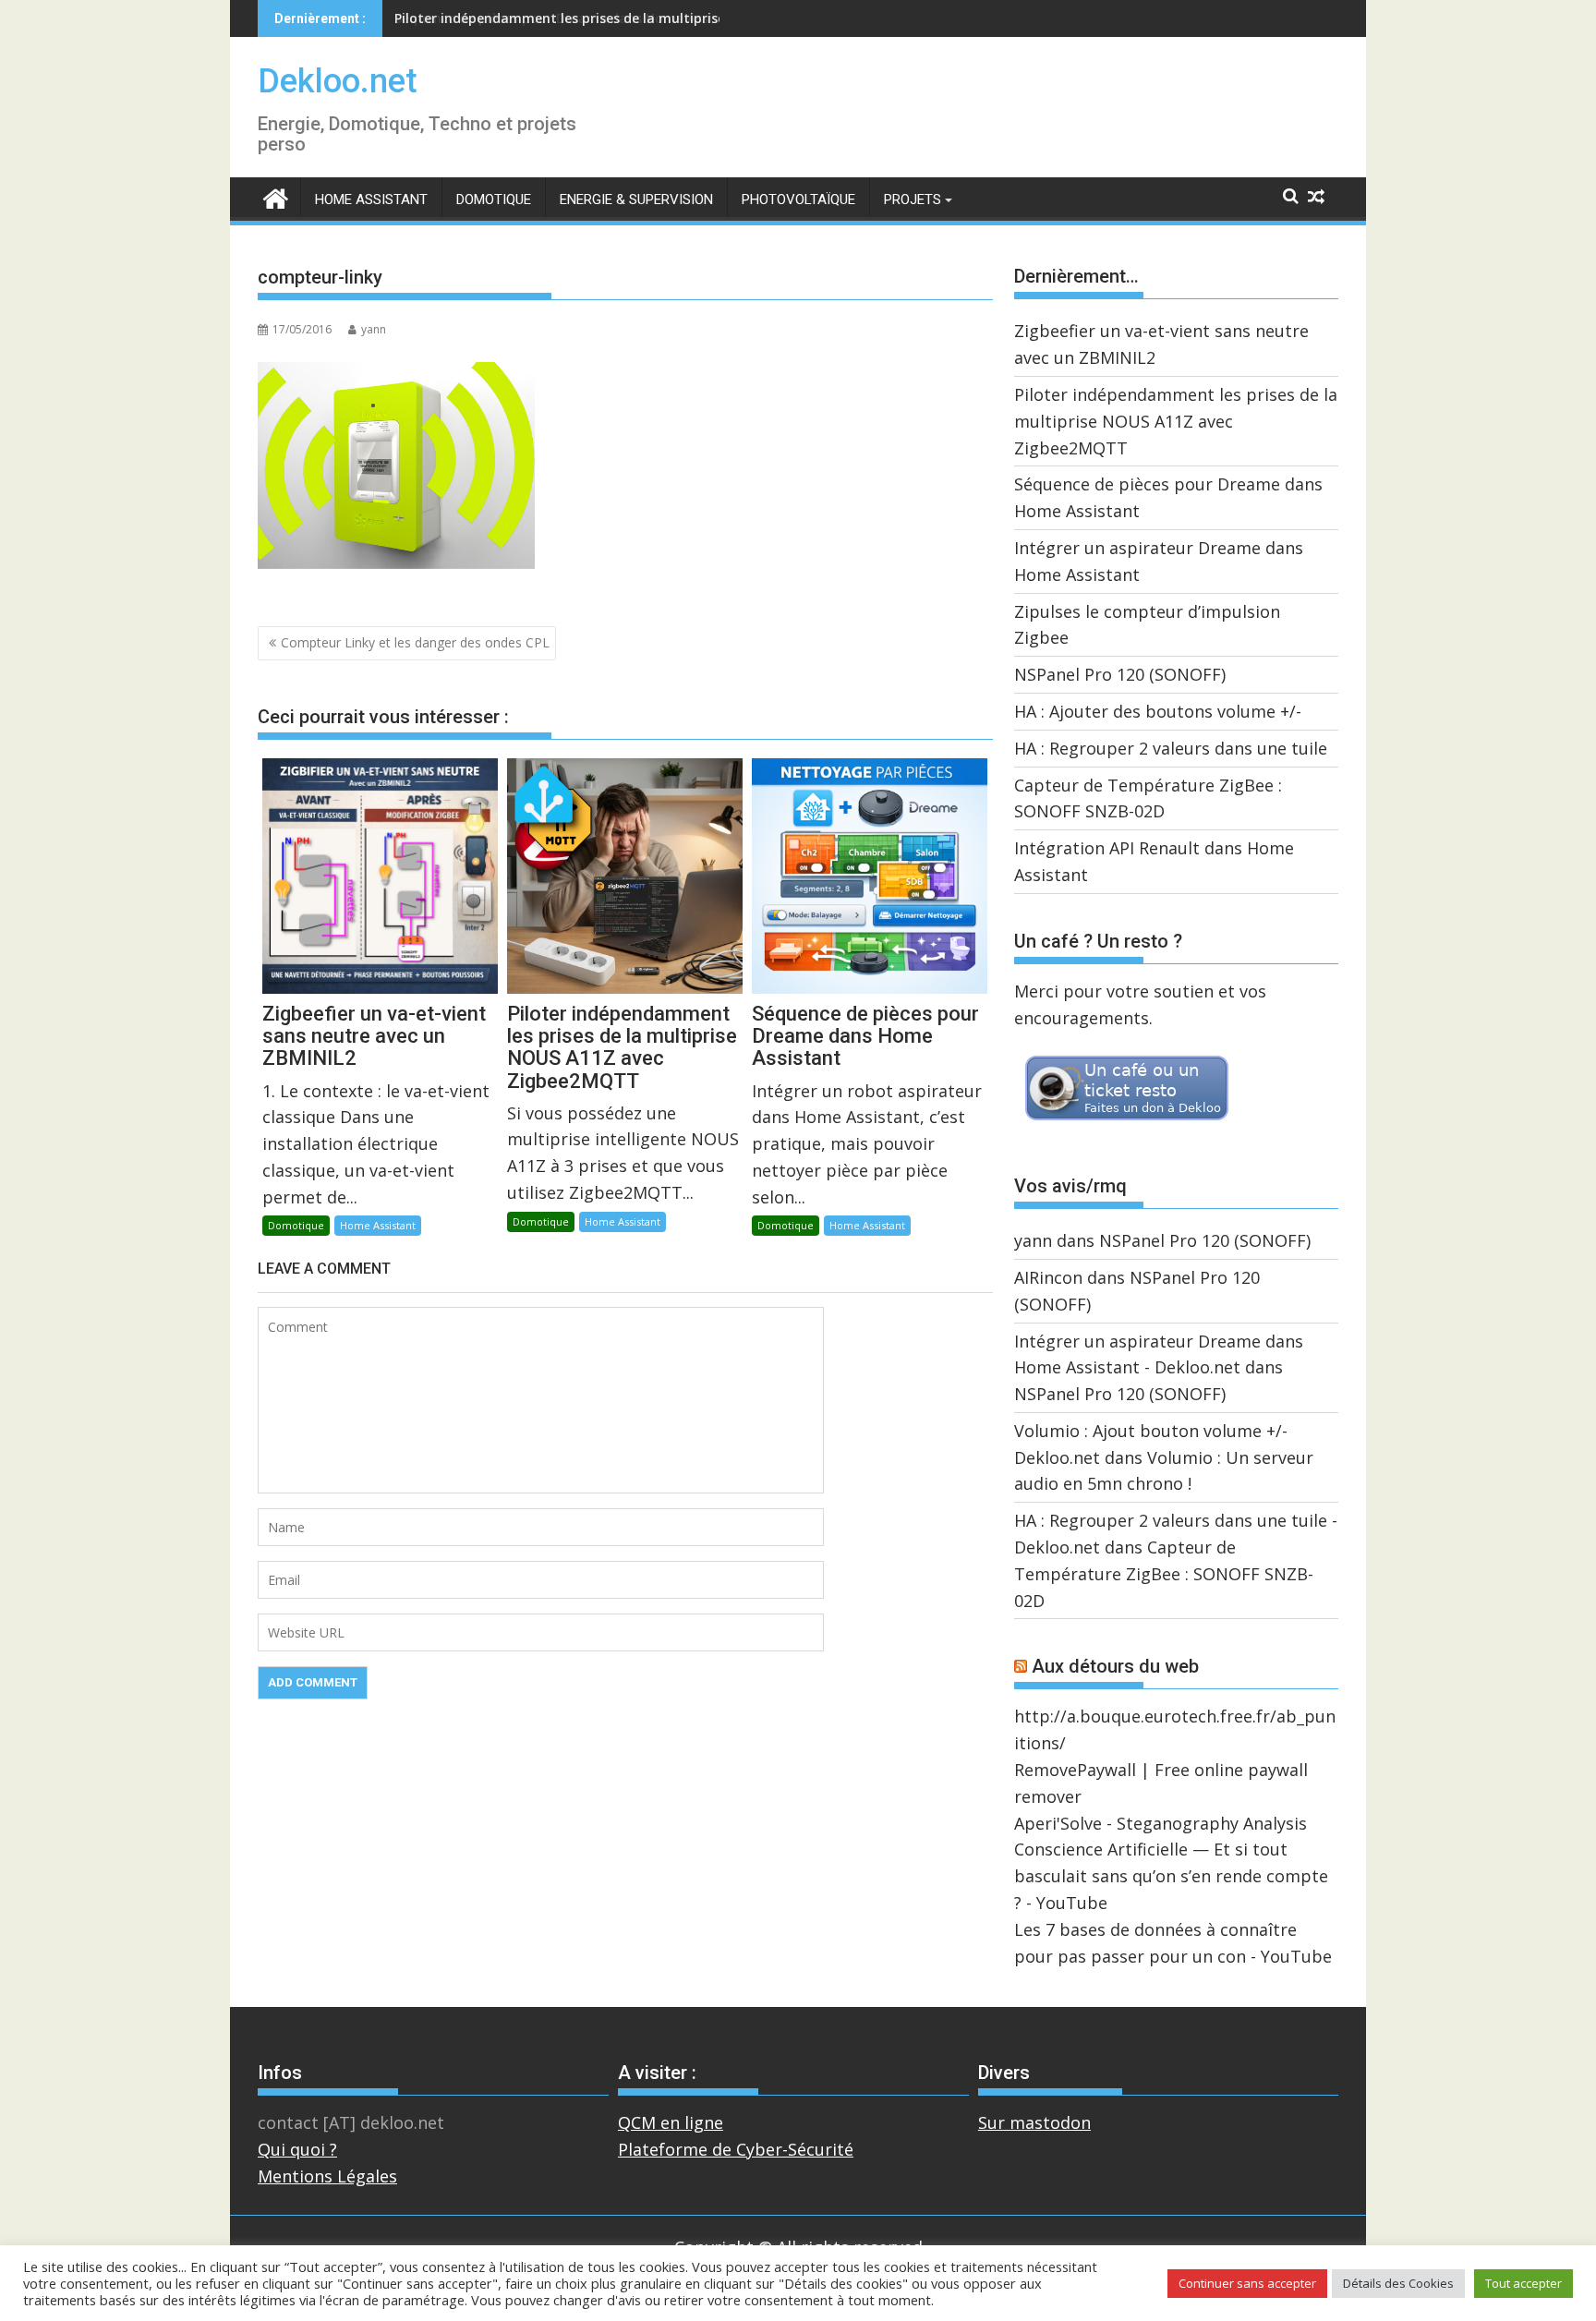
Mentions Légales (327, 2176)
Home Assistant (371, 199)
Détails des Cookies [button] (1398, 2283)
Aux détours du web (1115, 1666)
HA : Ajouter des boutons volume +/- (1158, 711)
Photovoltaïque (798, 199)
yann (374, 329)
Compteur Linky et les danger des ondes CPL (415, 642)
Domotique (494, 199)
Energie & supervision (636, 199)
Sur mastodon (1034, 2122)
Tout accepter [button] (1523, 2283)
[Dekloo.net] (276, 197)
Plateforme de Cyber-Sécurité (736, 2149)
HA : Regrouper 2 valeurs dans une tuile (1171, 748)
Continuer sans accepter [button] (1247, 2283)
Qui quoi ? (297, 2149)
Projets (913, 199)
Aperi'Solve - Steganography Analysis (1161, 1823)
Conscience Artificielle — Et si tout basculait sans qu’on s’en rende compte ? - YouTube (1171, 1876)
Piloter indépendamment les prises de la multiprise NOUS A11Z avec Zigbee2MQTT (1176, 421)
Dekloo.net (338, 81)
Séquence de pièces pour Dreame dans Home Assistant (571, 18)
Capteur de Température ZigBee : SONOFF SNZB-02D (1164, 1574)
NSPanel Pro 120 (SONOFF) (1120, 674)
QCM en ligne (671, 2122)
